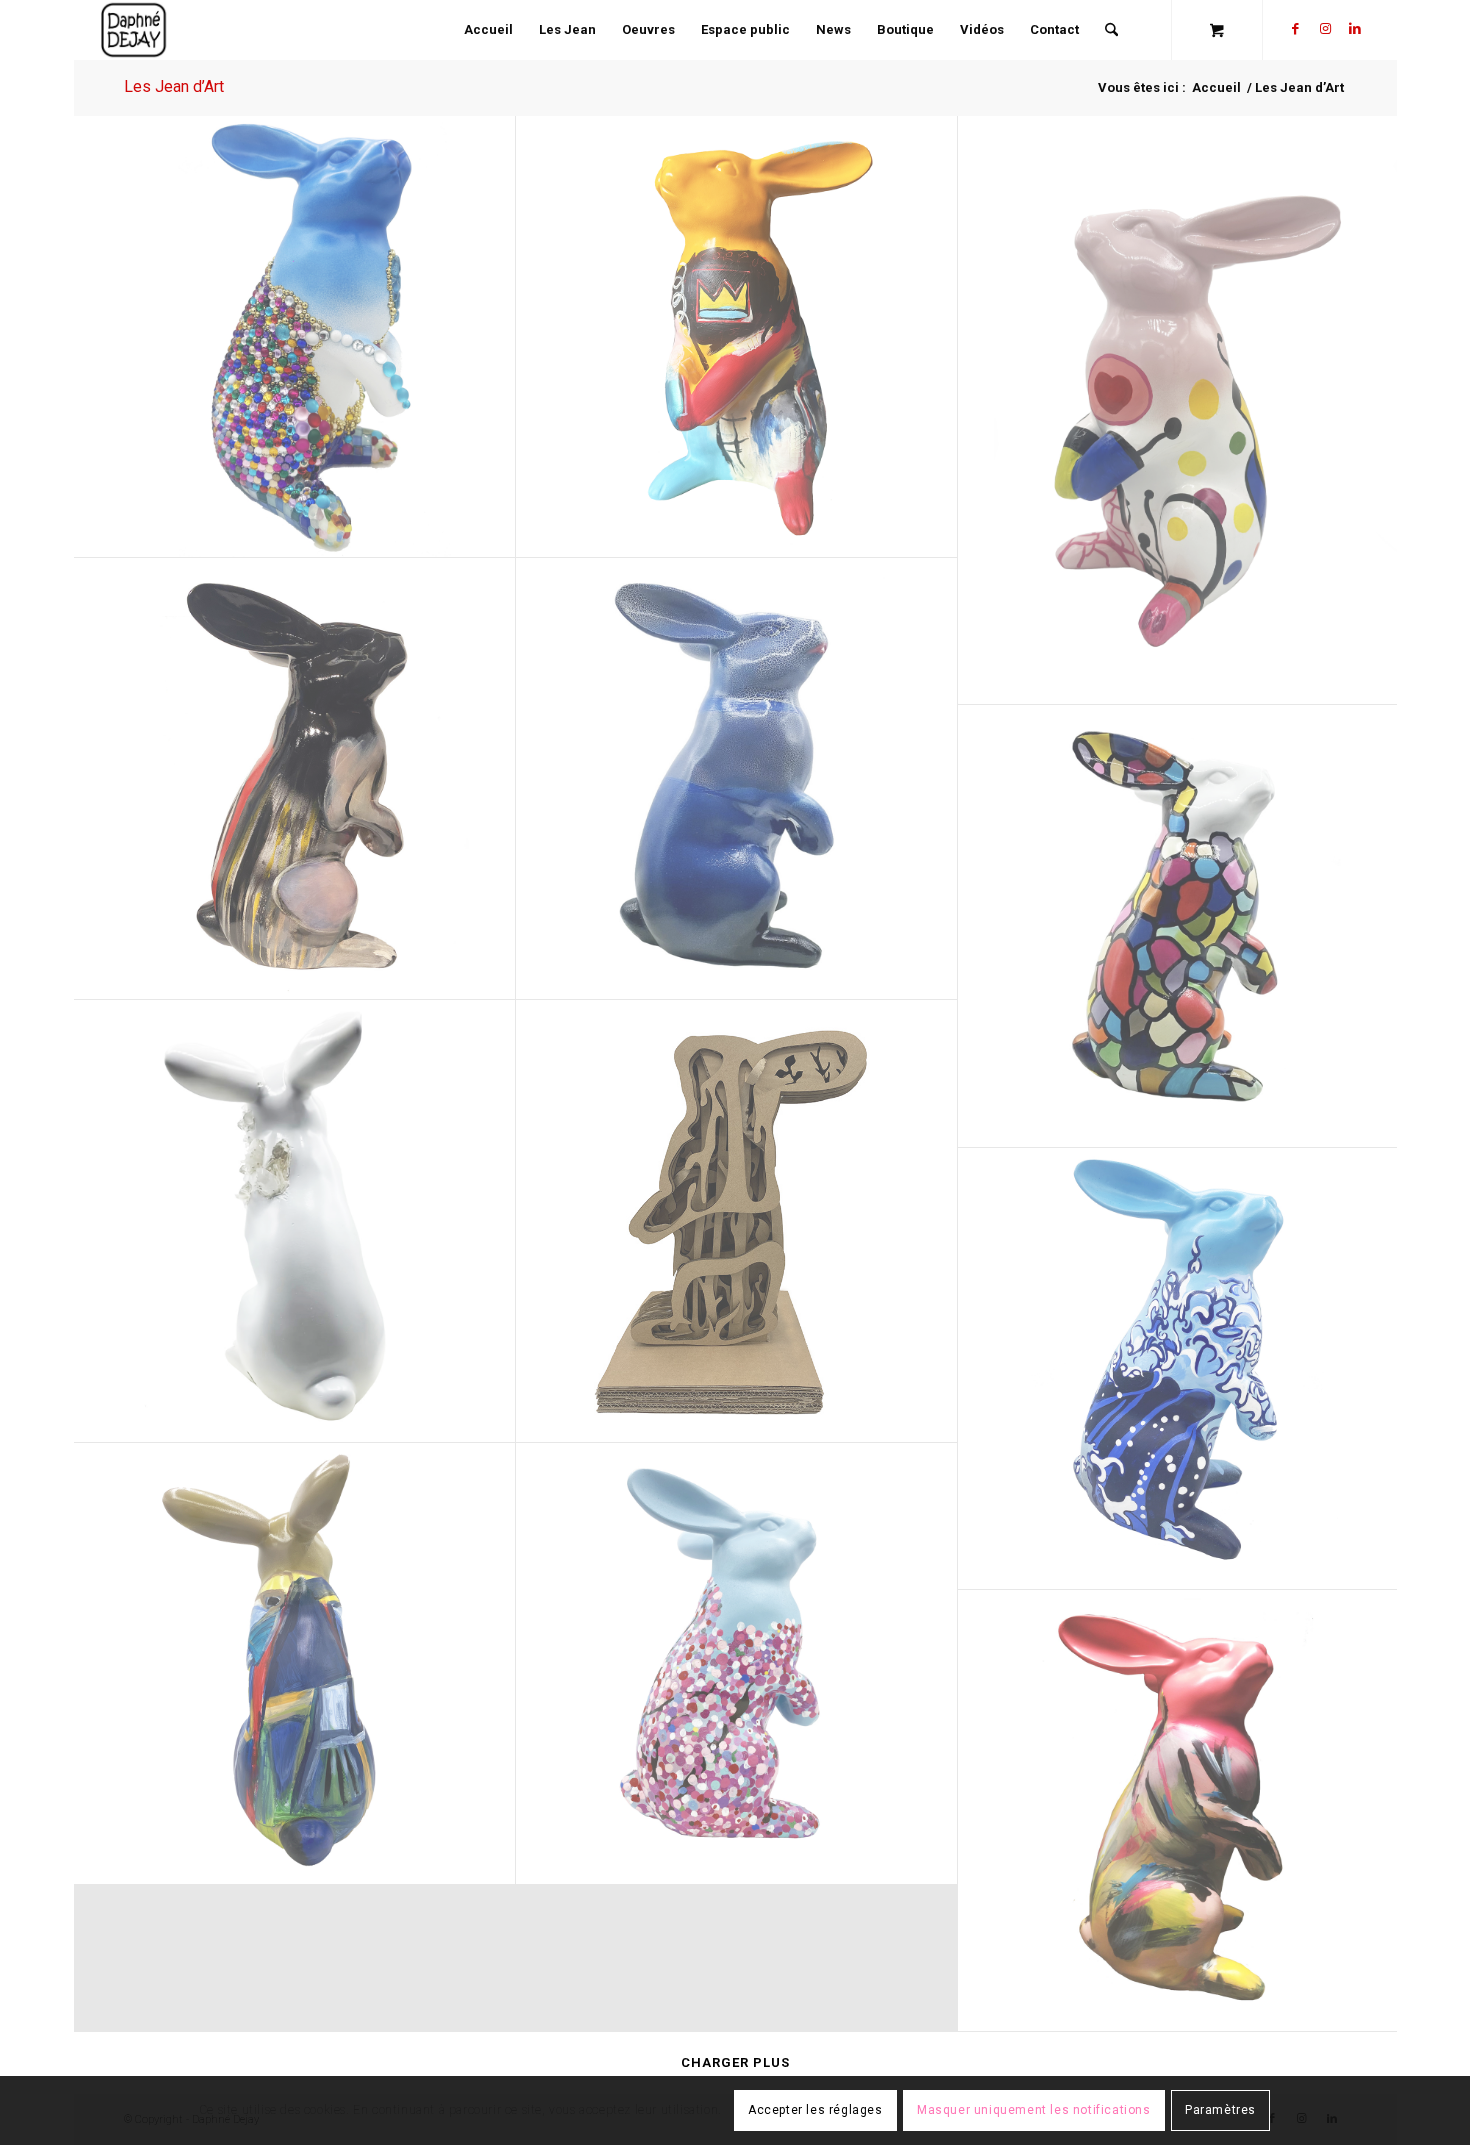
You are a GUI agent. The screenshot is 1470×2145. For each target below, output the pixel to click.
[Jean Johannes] (737, 779)
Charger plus (735, 2062)
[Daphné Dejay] (134, 30)
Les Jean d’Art (174, 86)
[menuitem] (488, 30)
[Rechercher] (1111, 30)
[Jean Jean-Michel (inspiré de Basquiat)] (737, 337)
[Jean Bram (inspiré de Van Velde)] (295, 1664)
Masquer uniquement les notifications (1034, 2111)
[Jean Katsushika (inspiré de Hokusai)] (1179, 1369)
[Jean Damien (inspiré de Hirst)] (737, 1664)
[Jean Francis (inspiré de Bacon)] (295, 779)
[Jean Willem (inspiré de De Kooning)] (1179, 1811)
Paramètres (1220, 2111)
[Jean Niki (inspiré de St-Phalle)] (1179, 410)
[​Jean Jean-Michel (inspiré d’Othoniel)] (295, 337)
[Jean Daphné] (1179, 926)
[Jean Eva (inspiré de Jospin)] (737, 1221)
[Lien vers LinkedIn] (1355, 29)
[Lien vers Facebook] (1295, 29)
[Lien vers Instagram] (1325, 29)
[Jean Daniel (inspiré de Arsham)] (295, 1221)
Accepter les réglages (815, 2111)
